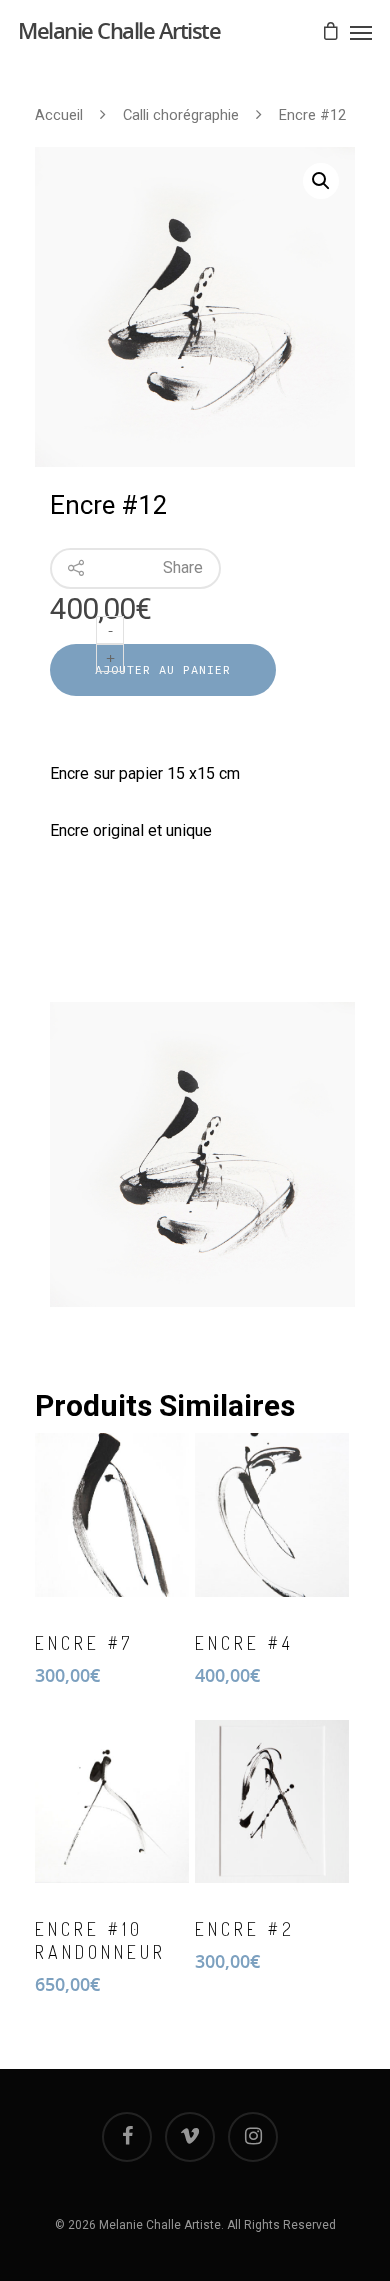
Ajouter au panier (163, 669)
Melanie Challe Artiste (119, 30)
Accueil (59, 115)
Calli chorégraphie (181, 115)
